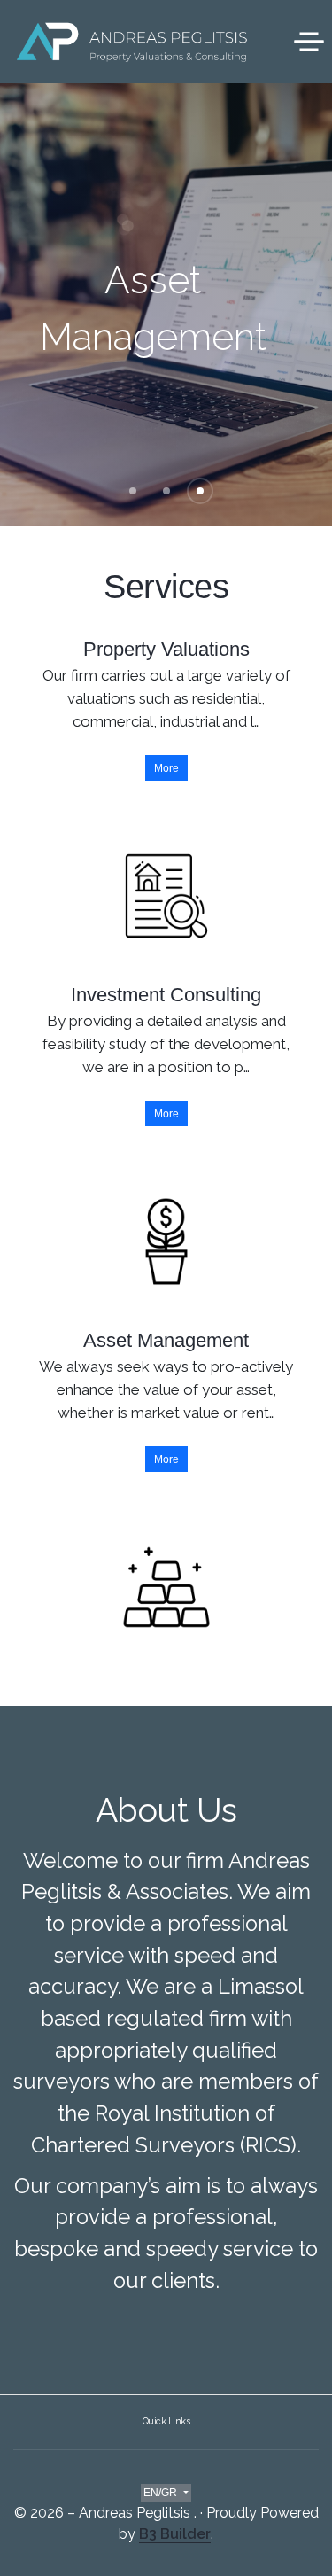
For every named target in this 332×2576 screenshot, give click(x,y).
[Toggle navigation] (309, 41)
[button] (133, 491)
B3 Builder (175, 2534)
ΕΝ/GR (162, 2493)
